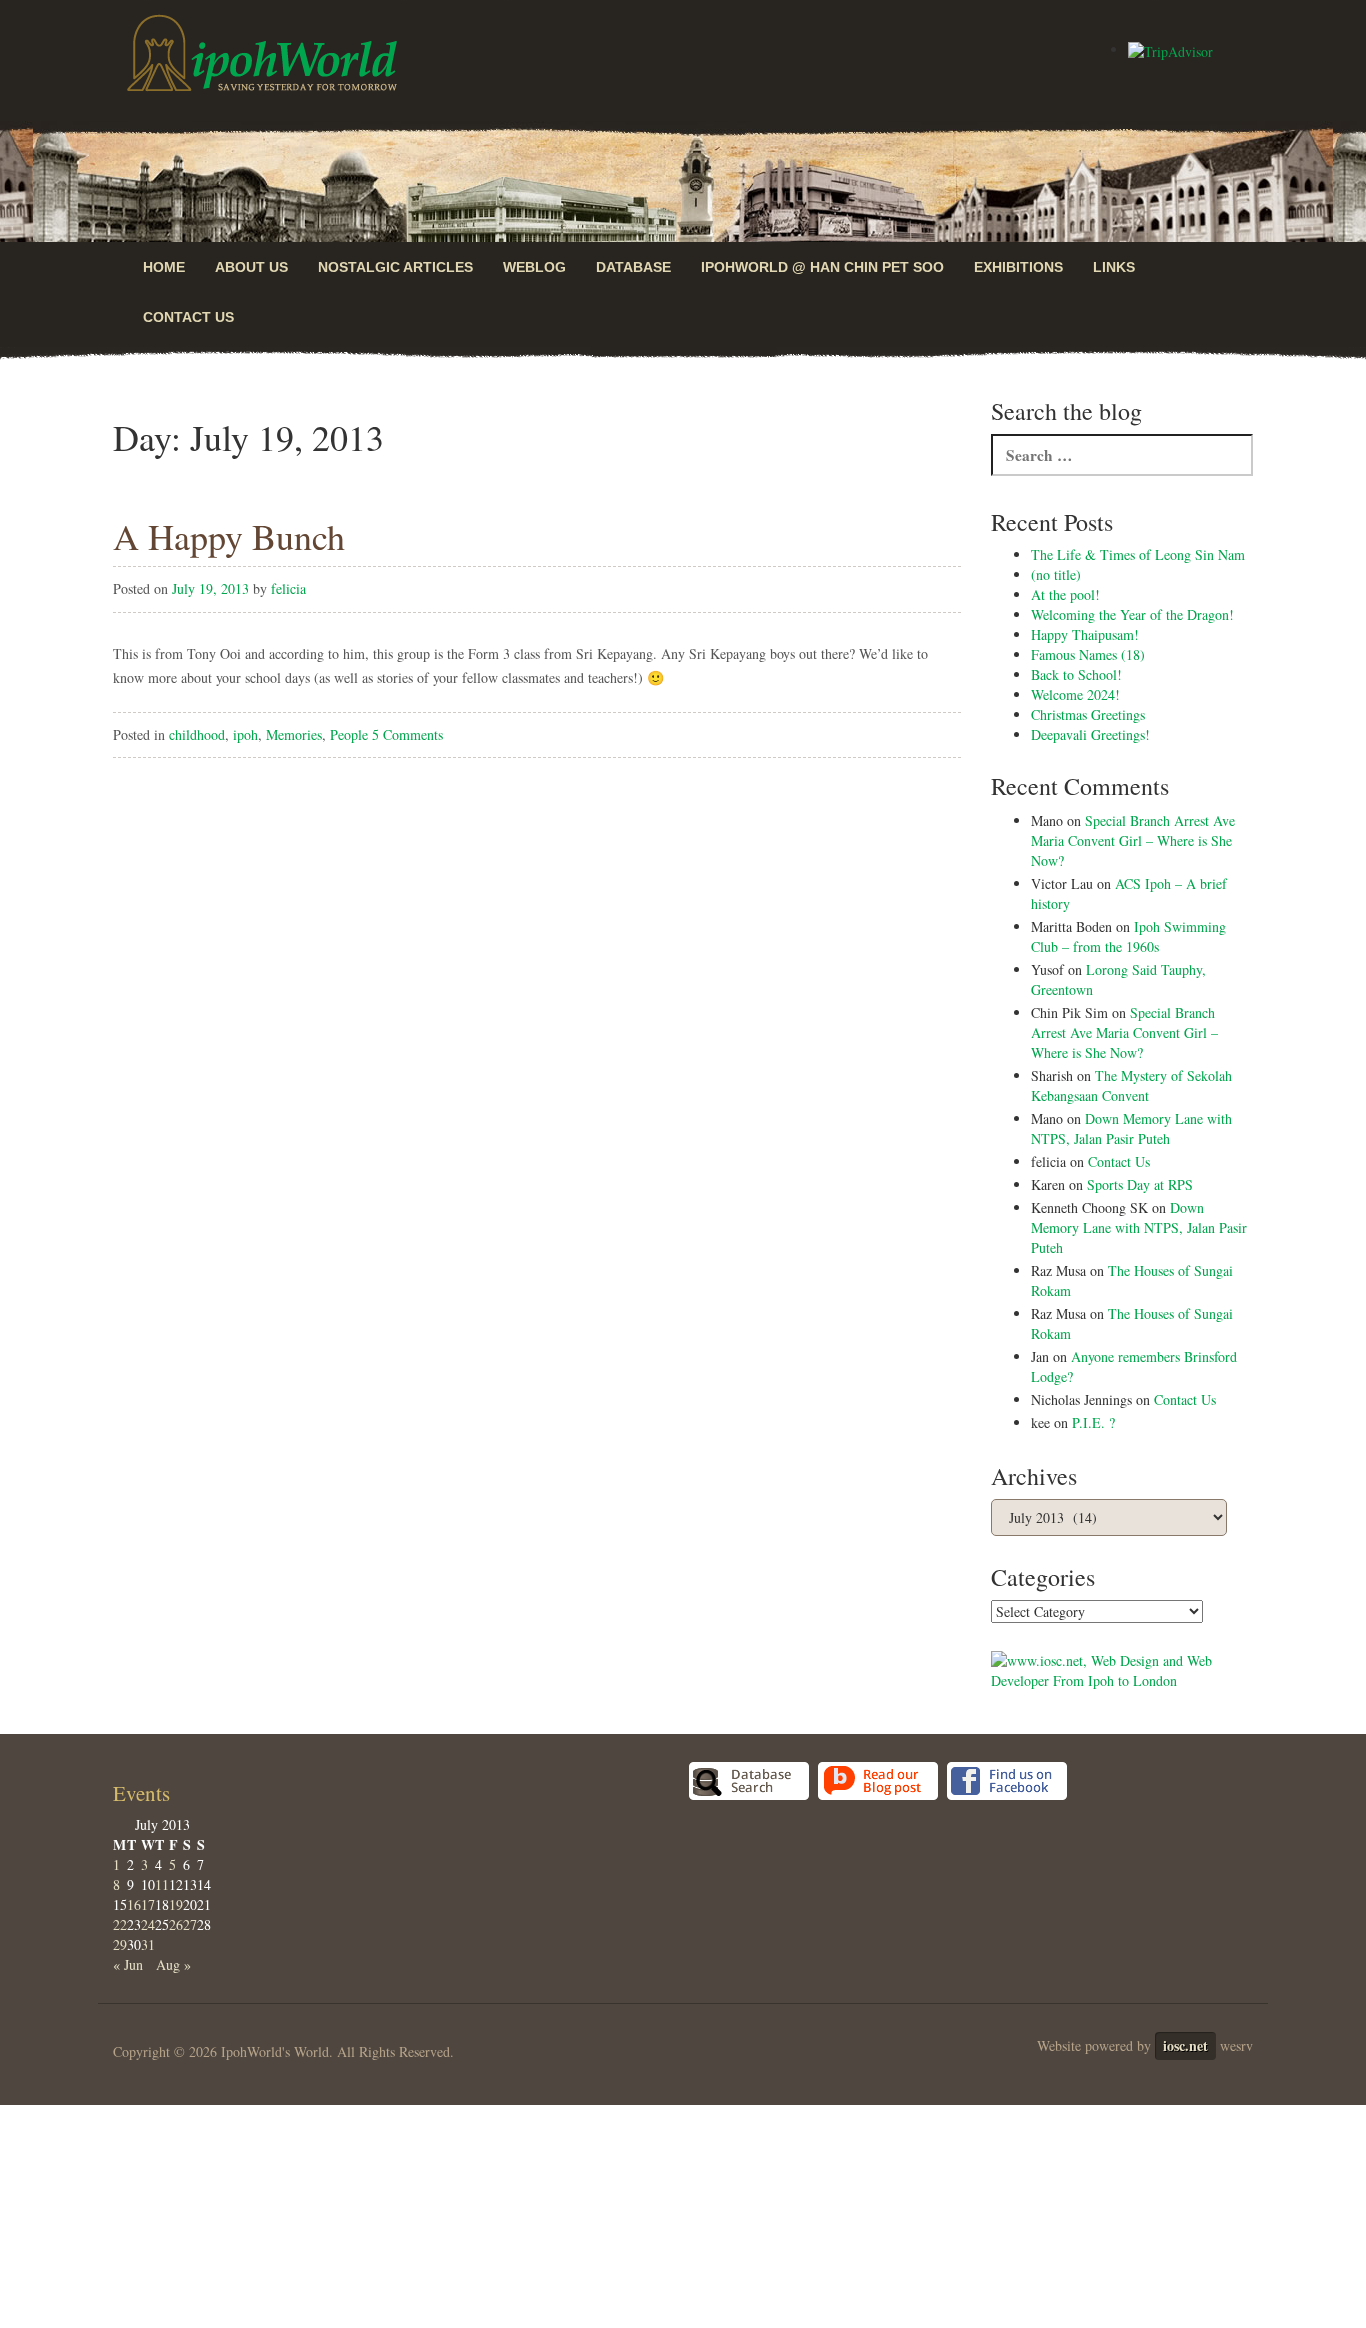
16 (134, 1904)
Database (633, 267)
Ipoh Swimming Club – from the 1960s (1128, 936)
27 (190, 1924)
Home (164, 267)
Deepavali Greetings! (1090, 734)
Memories (294, 734)
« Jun (128, 1964)
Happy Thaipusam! (1085, 634)
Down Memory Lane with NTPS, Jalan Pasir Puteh (1131, 1128)
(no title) (1056, 574)
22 (120, 1924)
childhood (197, 734)
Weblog (534, 267)
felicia (288, 588)
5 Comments (407, 734)
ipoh (245, 734)
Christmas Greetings (1088, 714)
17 (148, 1904)
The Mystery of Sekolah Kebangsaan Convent (1131, 1085)
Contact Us (188, 317)
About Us (251, 267)
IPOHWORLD (262, 53)
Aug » (173, 1964)
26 (176, 1924)
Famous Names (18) (1088, 654)
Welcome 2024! (1075, 694)
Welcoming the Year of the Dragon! (1132, 614)
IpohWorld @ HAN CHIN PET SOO (822, 267)
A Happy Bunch (229, 536)
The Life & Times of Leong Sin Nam (1138, 554)
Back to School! (1076, 674)
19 (176, 1904)
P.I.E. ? (1093, 1422)
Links (1114, 267)
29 (120, 1944)
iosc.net (1185, 2045)
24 (148, 1924)
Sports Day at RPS (1140, 1184)
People (349, 734)
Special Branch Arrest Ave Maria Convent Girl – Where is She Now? (1133, 840)
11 (162, 1884)
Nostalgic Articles (395, 267)
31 (148, 1944)
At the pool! (1065, 594)
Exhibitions (1018, 267)
